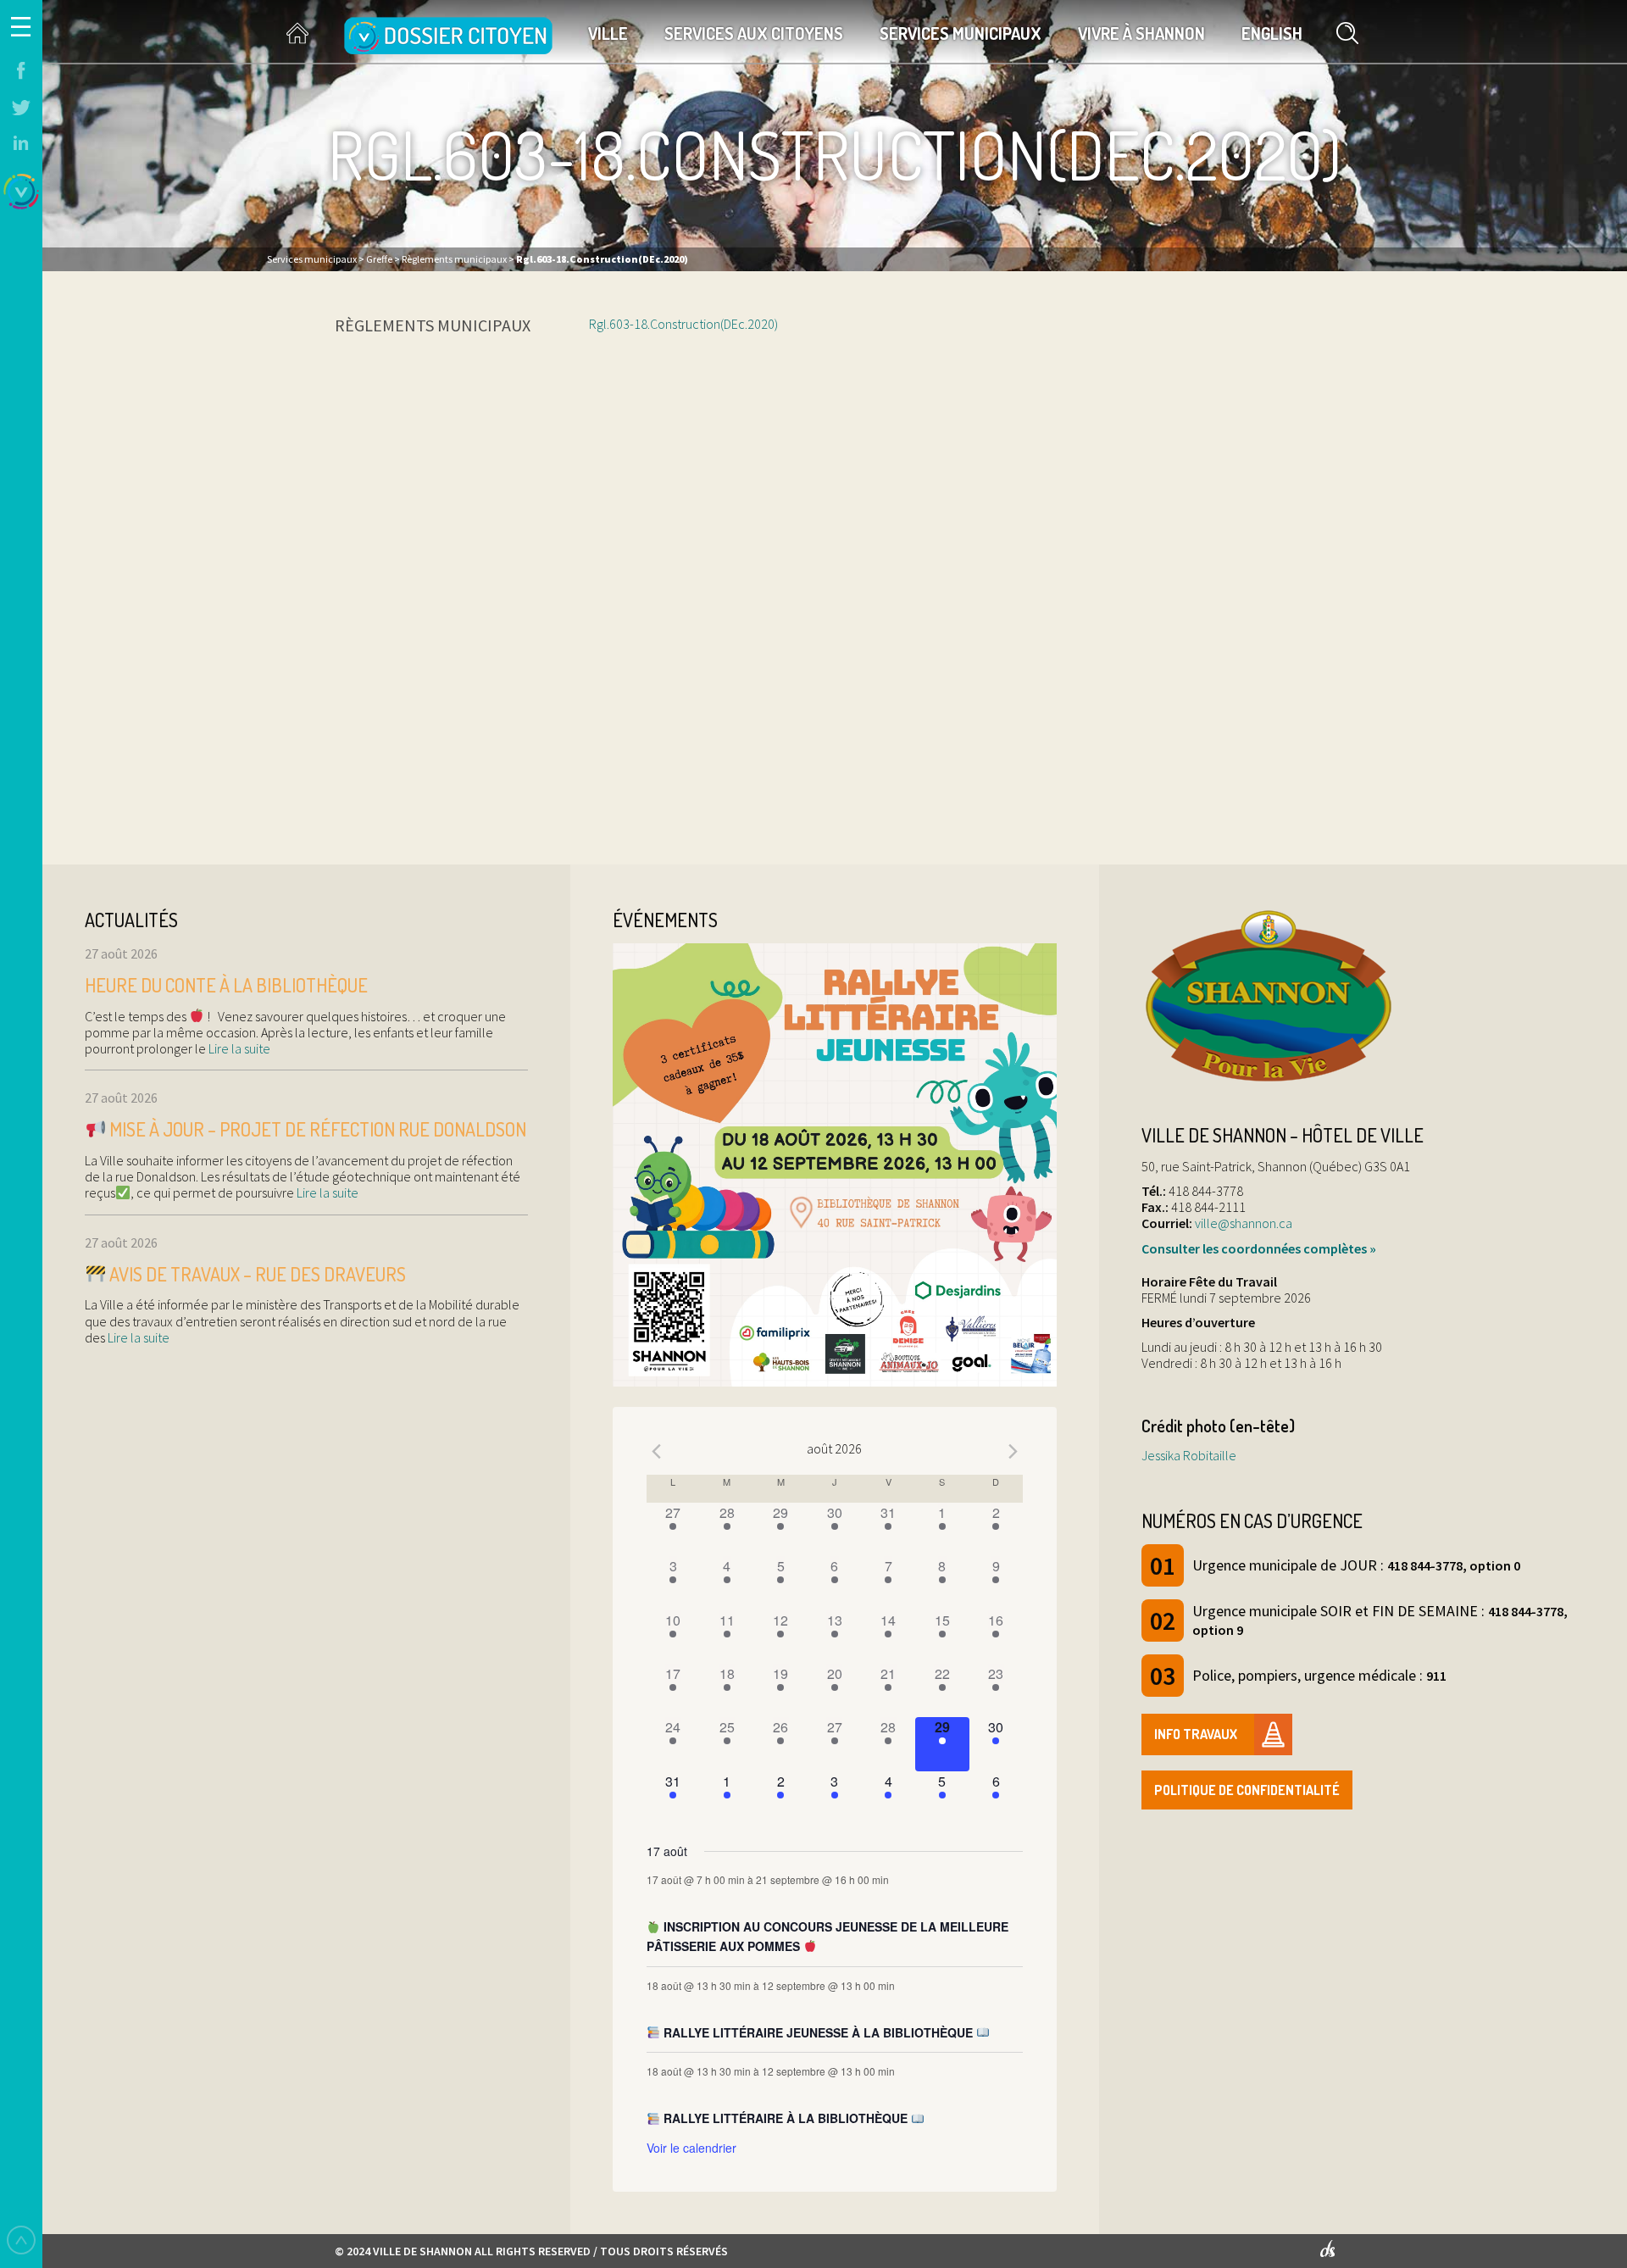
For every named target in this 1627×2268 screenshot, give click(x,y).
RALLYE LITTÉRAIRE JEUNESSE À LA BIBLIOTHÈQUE (818, 2032)
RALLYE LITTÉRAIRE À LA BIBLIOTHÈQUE (786, 2118)
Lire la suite (238, 1048)
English (1272, 33)
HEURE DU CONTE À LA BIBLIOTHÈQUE (226, 985)
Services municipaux (961, 33)
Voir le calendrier (691, 2148)
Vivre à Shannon (1141, 33)
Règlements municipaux (433, 325)
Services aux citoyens (754, 33)
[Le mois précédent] (1013, 1451)
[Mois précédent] (657, 1451)
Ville (608, 33)
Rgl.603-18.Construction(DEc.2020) (683, 324)
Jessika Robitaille (1189, 1455)
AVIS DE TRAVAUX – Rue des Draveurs (256, 1274)
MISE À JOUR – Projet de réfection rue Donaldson (316, 1129)
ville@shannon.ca (1244, 1223)
